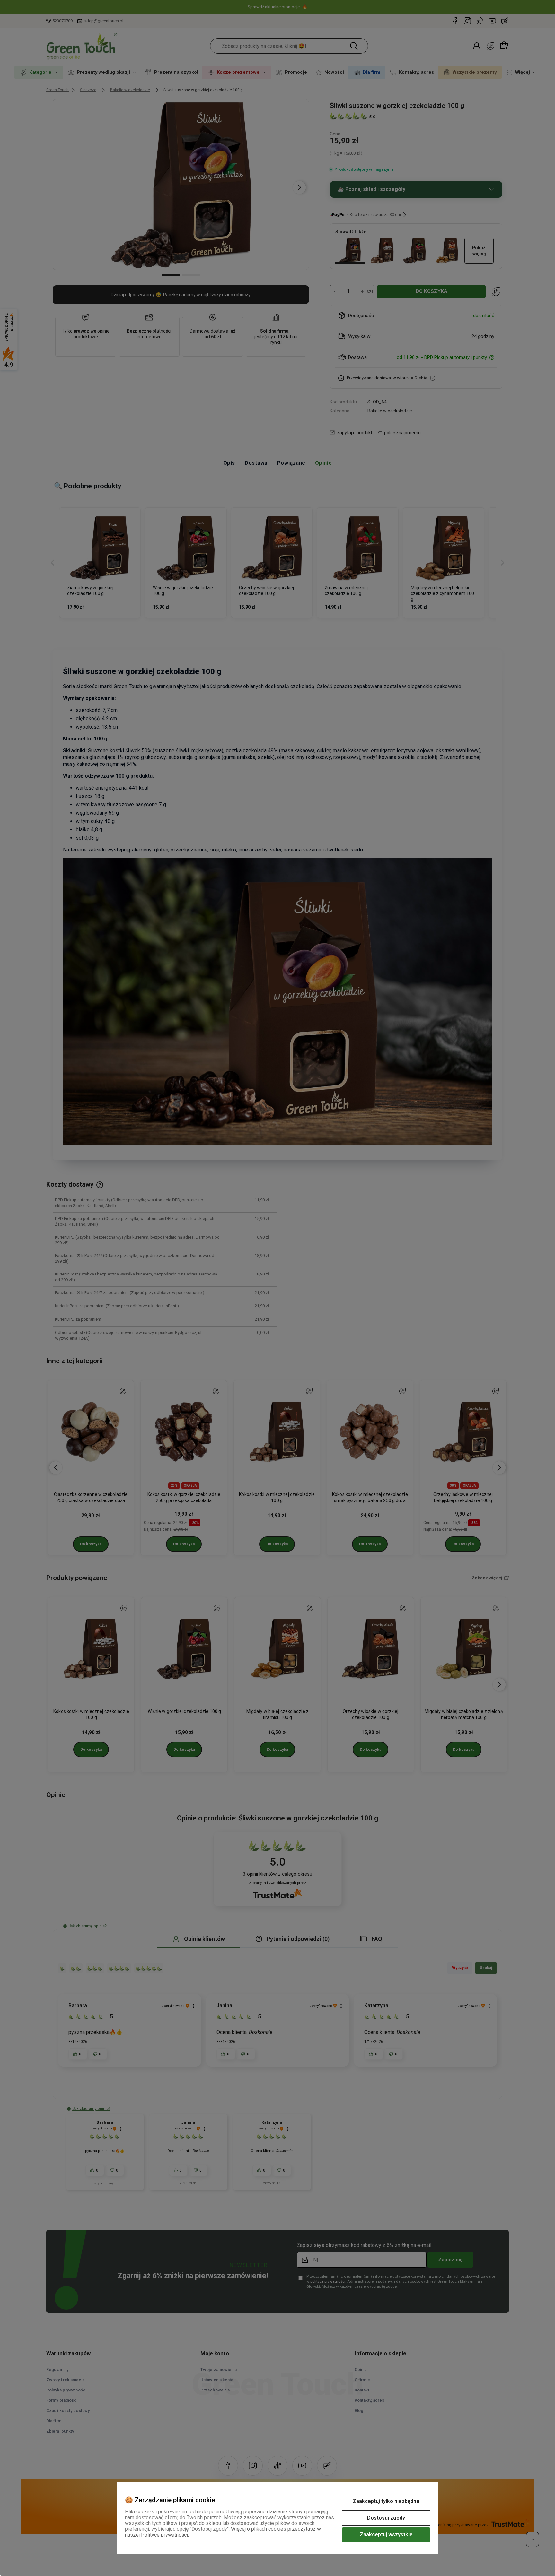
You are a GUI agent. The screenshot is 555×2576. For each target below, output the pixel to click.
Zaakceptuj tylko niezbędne (386, 2501)
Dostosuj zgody (386, 2518)
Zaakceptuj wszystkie (386, 2534)
